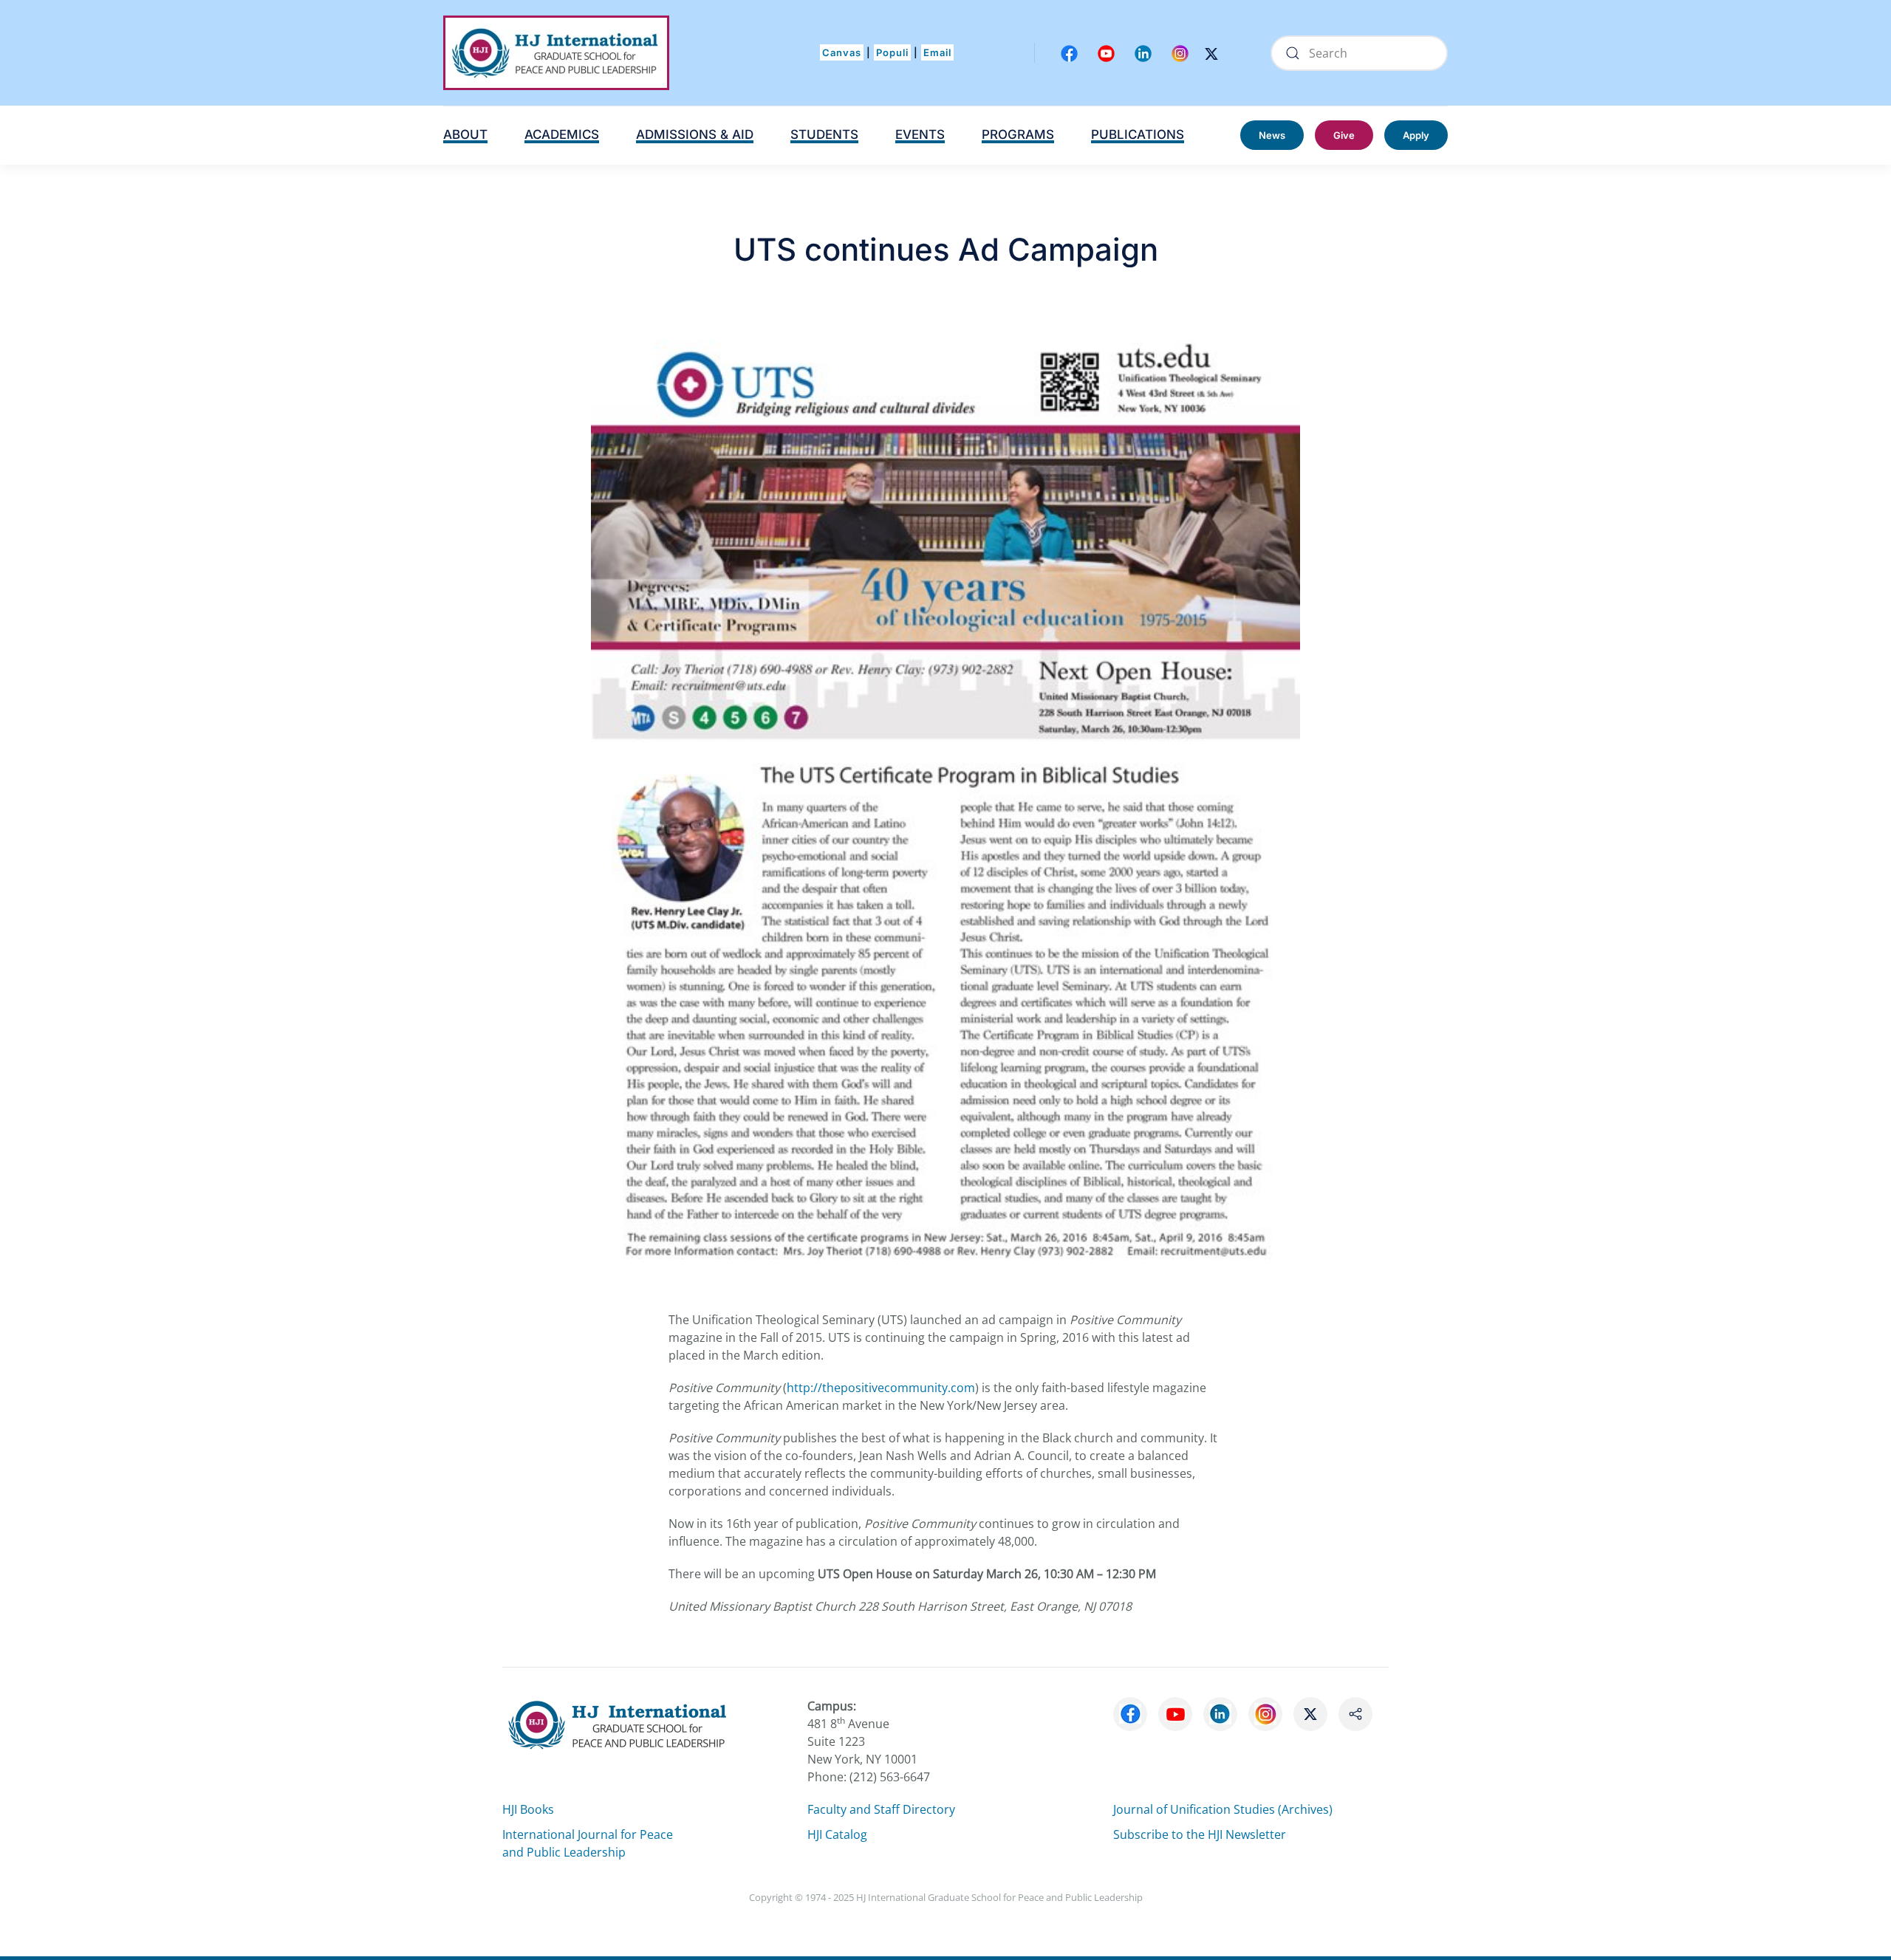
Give (1344, 135)
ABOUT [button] (465, 134)
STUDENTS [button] (824, 134)
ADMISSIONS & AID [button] (695, 134)
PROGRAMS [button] (1018, 134)
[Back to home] (556, 53)
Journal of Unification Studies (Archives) (1223, 1809)
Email (937, 52)
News (1272, 135)
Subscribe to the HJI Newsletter (1200, 1834)
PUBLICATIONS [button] (1138, 134)
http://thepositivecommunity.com (881, 1388)
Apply (1416, 135)
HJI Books (528, 1809)
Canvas (842, 52)
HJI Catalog (837, 1834)
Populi (892, 52)
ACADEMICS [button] (562, 134)
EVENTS (920, 134)
